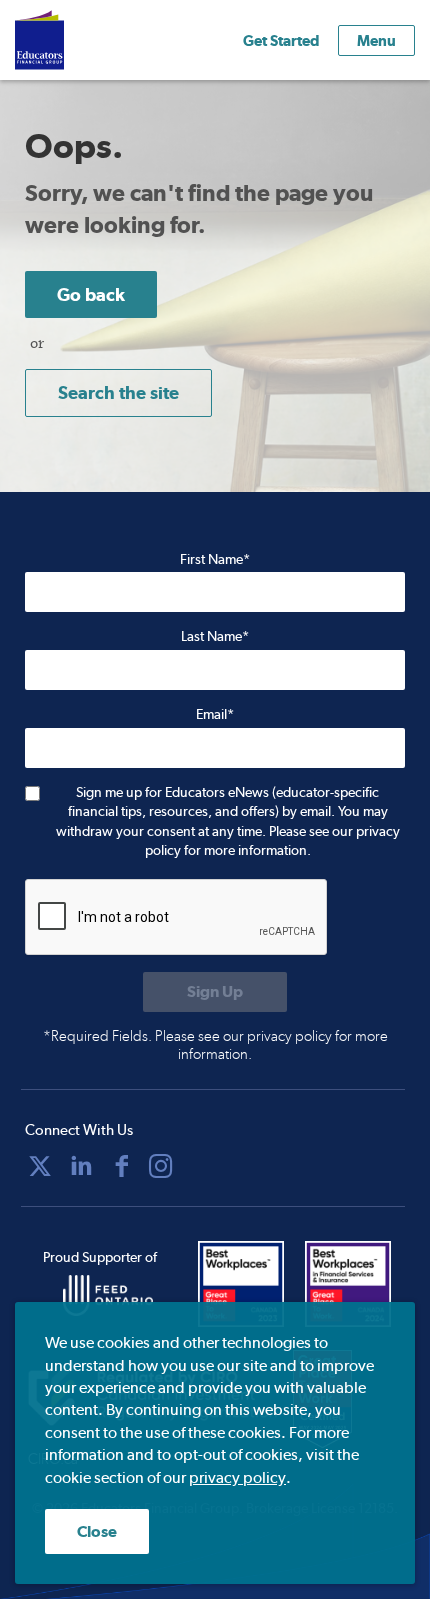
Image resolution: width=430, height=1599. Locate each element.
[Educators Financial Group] (69, 40)
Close (97, 1531)
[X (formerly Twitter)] (40, 1166)
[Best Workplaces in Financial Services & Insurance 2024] (354, 1284)
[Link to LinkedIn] (81, 1166)
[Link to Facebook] (122, 1166)
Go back (91, 294)
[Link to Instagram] (161, 1166)
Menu (376, 40)
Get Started (281, 40)
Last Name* (215, 636)
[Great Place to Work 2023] (247, 1284)
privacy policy (237, 1477)
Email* (215, 714)
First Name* (215, 559)
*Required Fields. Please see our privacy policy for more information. (215, 1045)
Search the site (118, 392)
